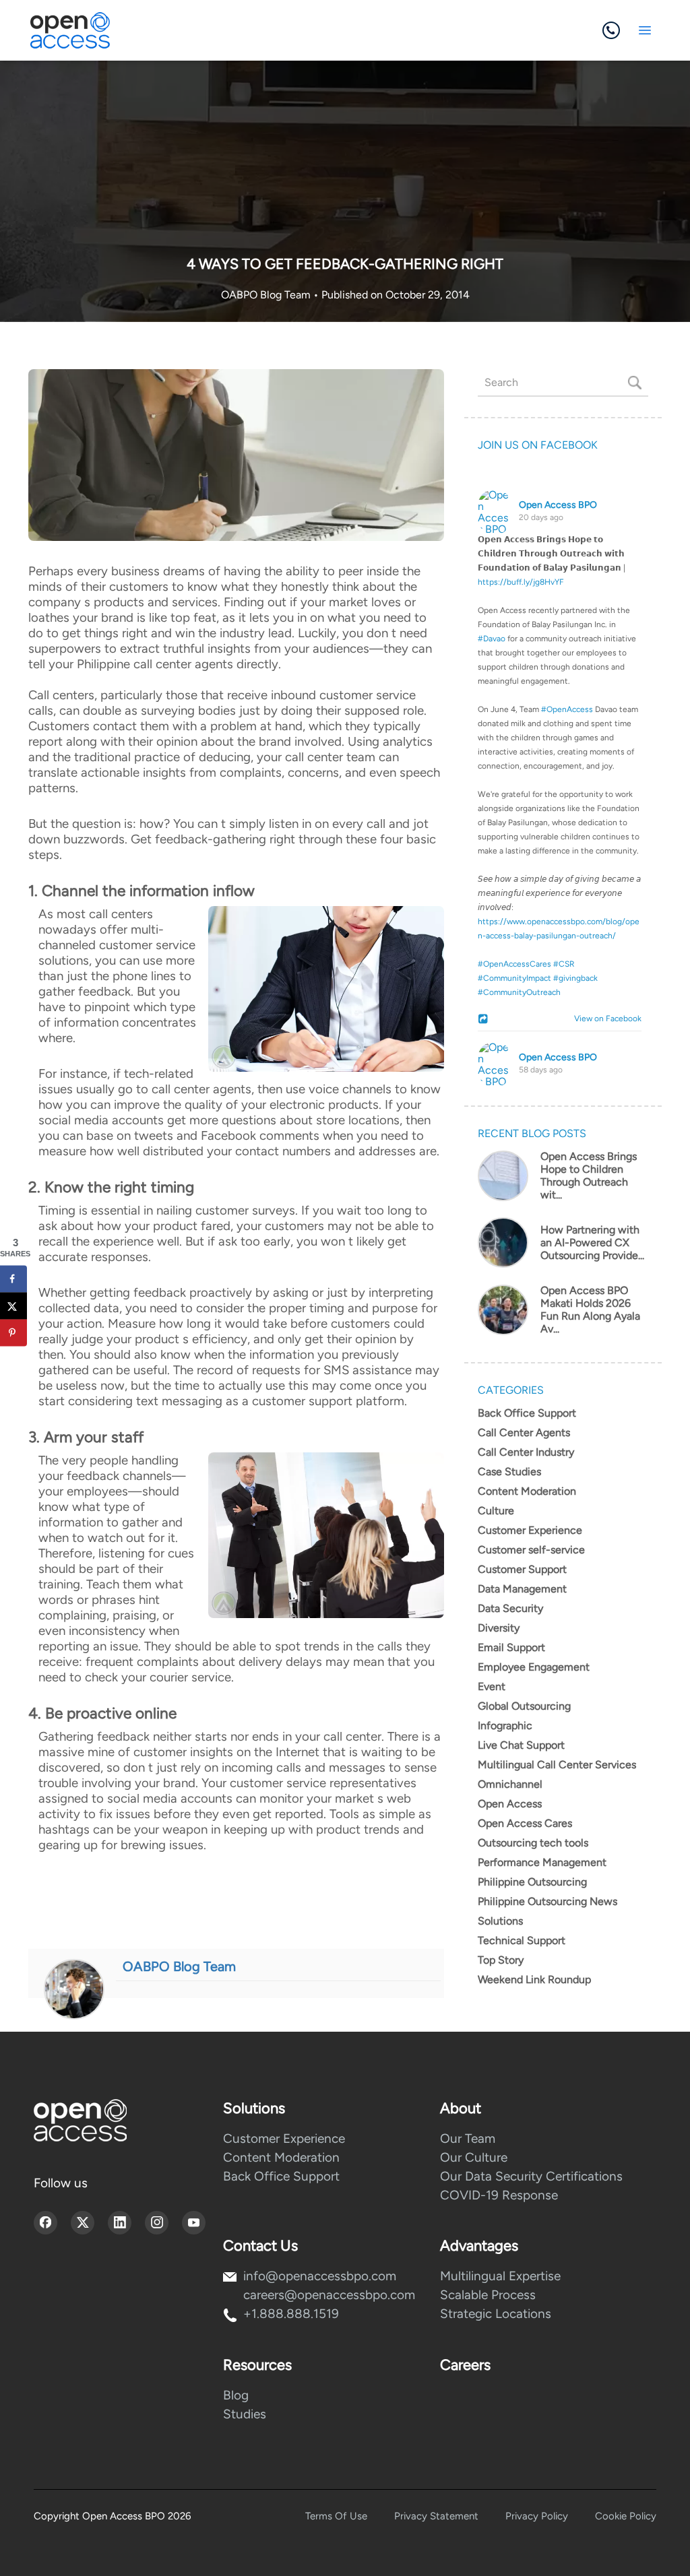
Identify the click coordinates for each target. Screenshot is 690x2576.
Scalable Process (488, 2295)
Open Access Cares (525, 1823)
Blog (236, 2395)
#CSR (564, 964)
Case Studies (509, 1472)
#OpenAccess (567, 709)
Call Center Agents (524, 1432)
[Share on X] (13, 1306)
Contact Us (260, 2246)
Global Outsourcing (524, 1706)
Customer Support (522, 1569)
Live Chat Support (521, 1745)
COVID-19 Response (499, 2195)
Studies (245, 2414)
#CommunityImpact (514, 978)
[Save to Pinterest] (13, 1332)
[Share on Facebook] (13, 1279)
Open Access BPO (558, 505)
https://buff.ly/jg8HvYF (521, 582)
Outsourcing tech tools (533, 1843)
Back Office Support (527, 1413)
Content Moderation (527, 1491)
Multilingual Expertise (500, 2276)
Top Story (501, 1960)
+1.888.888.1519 (291, 2314)
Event (492, 1686)
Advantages (479, 2246)
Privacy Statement (436, 2516)
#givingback (575, 978)
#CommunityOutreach (519, 992)
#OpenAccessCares (514, 964)
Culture (496, 1511)
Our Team (468, 2138)
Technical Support (522, 1940)
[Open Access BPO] (80, 2120)
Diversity (499, 1628)
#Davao (492, 639)
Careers (465, 2365)
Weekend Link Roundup (534, 1979)
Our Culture (474, 2157)
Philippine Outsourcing (532, 1882)
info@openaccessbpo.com (320, 2276)
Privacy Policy (537, 2516)
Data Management (522, 1589)
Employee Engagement (534, 1667)
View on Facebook (605, 1019)
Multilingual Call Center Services (557, 1765)
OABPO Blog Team (267, 295)
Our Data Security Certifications (531, 2176)
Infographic (505, 1726)
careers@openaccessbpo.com (329, 2295)
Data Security (510, 1608)
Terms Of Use (336, 2516)
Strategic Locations (496, 2314)
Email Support (511, 1647)
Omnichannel (510, 1784)
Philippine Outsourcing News (547, 1901)
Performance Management (542, 1862)
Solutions (500, 1921)
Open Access (510, 1804)
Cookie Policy (626, 2516)
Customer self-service (531, 1550)
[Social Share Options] (485, 1020)
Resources (257, 2365)
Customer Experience (530, 1530)
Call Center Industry (526, 1452)
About (461, 2108)
